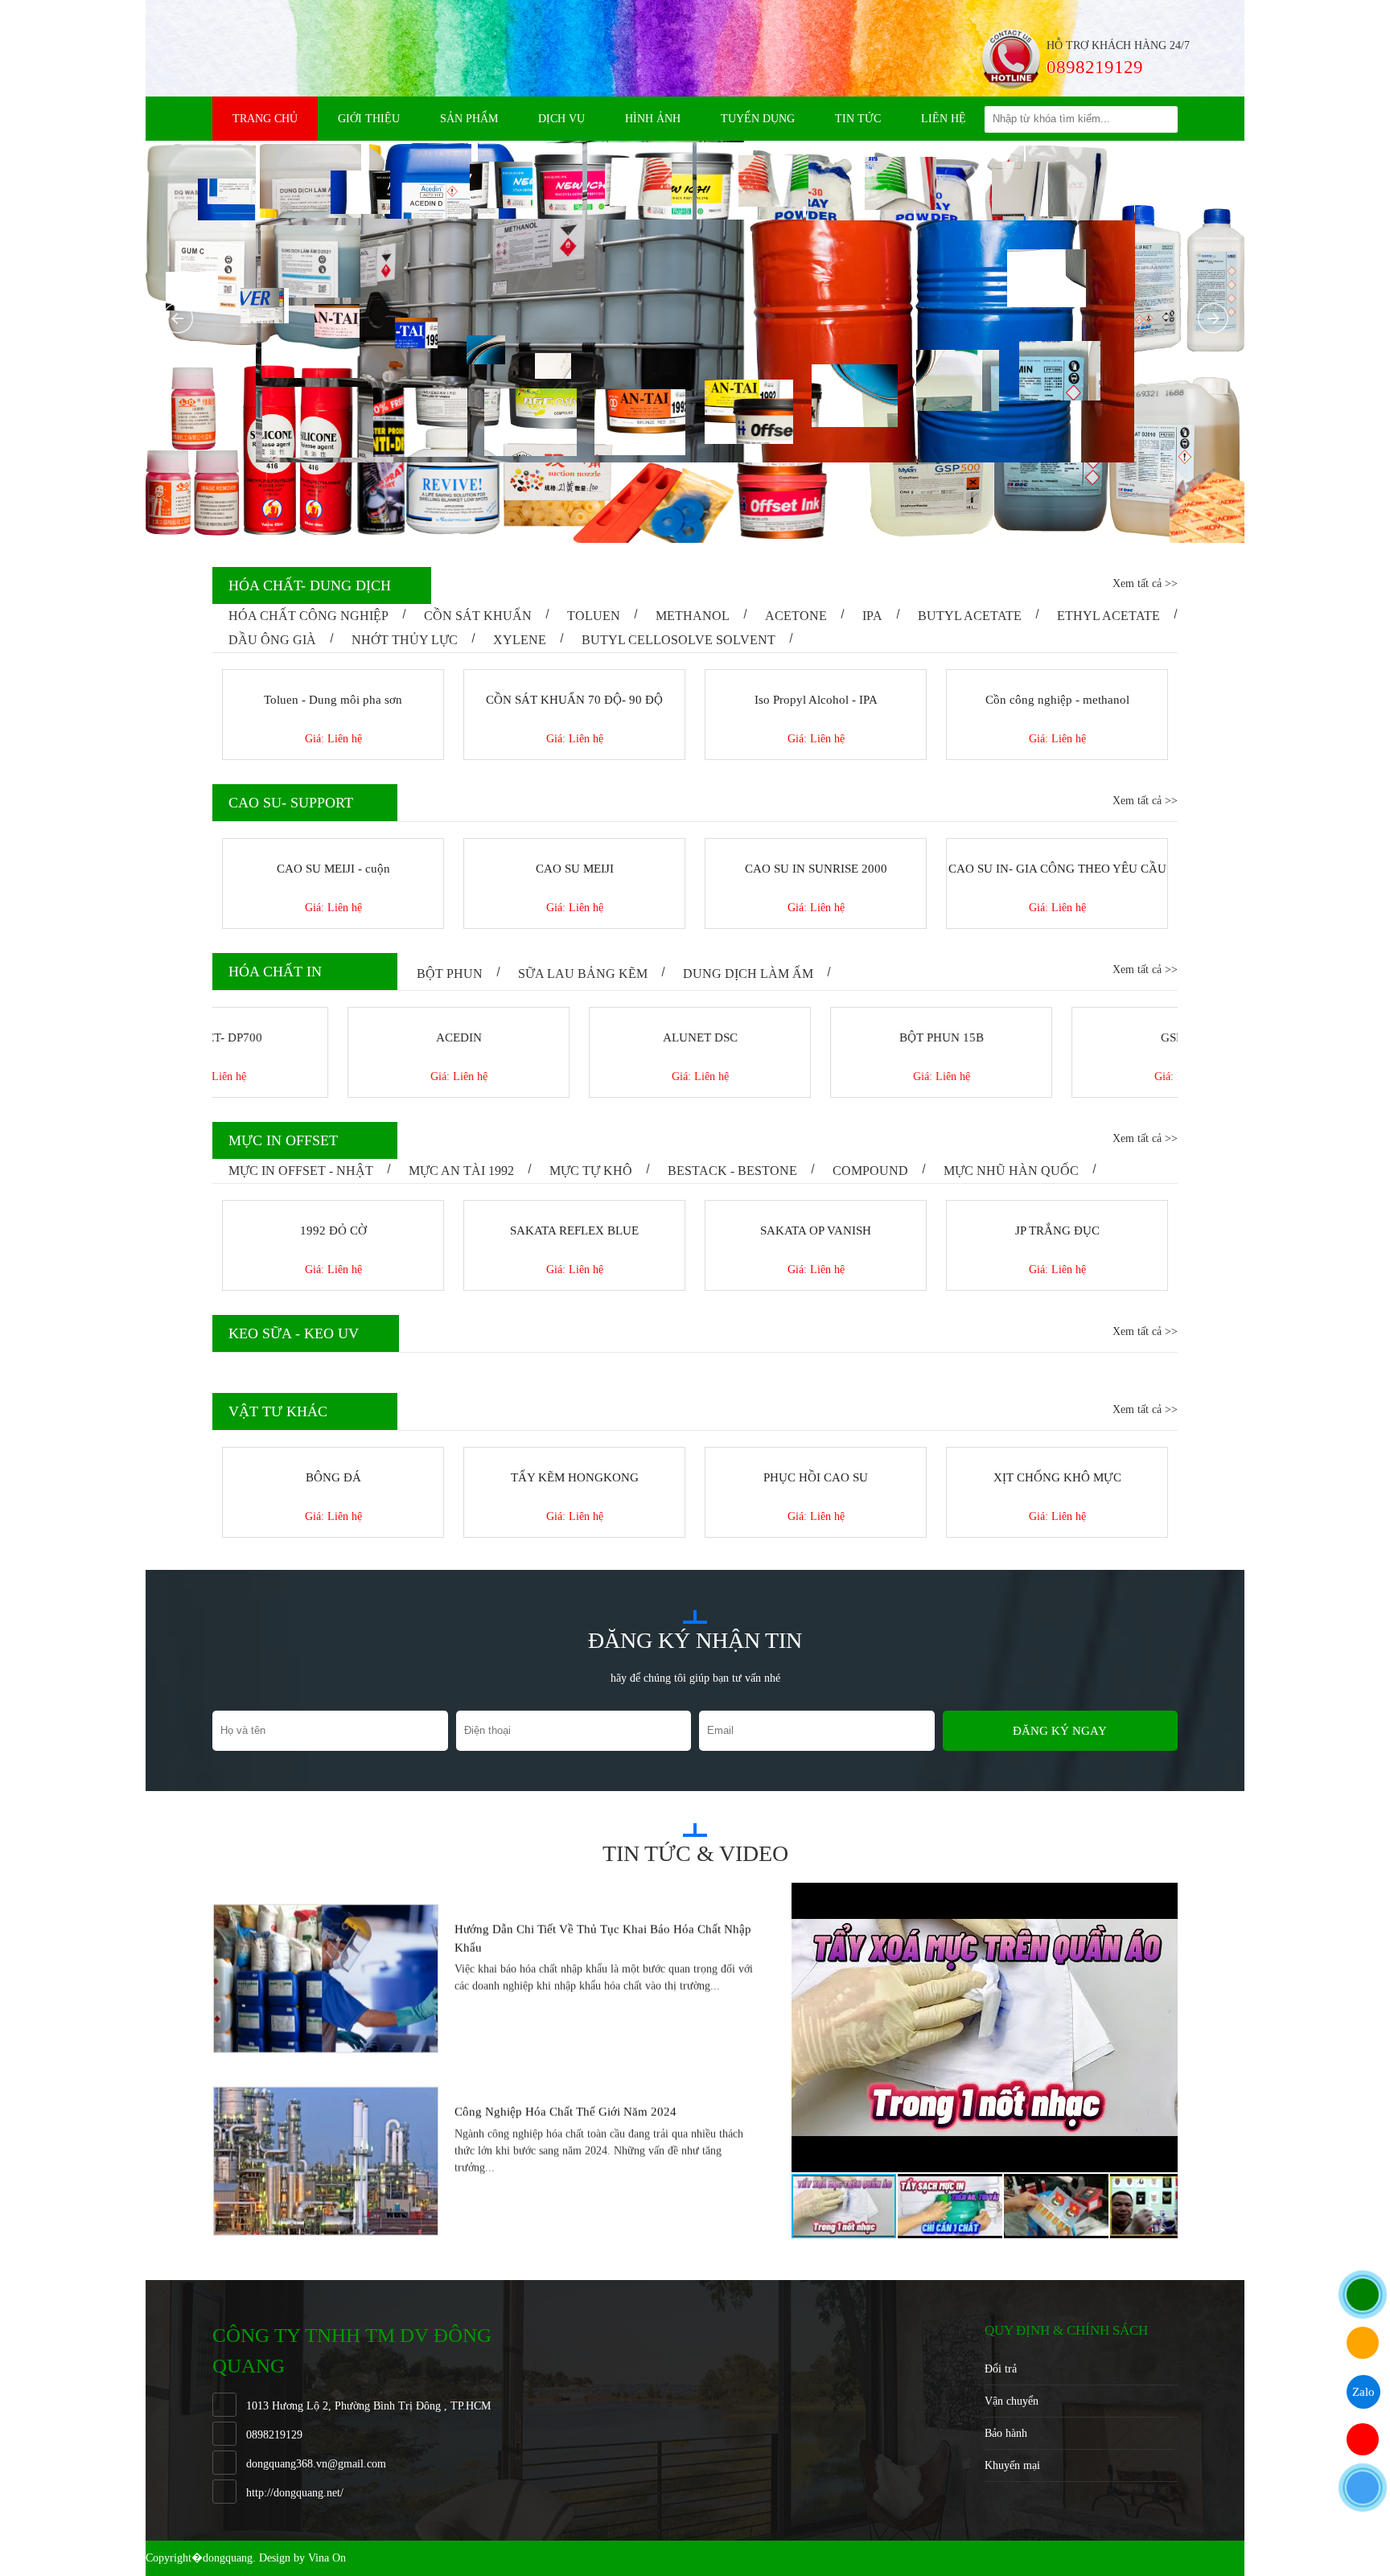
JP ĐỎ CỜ (1057, 1230)
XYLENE (520, 640)
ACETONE (796, 616)
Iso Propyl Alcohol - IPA (816, 700)
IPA (872, 616)
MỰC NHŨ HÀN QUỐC (1011, 1171)
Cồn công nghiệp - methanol (1057, 700)
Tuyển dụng (758, 119)
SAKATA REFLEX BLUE (333, 1230)
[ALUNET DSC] (574, 1014)
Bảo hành (1006, 2433)
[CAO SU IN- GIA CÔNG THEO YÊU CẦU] (1057, 845)
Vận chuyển (1012, 2401)
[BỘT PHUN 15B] (816, 1014)
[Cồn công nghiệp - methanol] (1057, 676)
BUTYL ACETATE (970, 616)
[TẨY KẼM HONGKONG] (333, 1454)
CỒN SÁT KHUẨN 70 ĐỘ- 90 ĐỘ (574, 700)
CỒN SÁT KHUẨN (478, 616)
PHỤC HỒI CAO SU (574, 1477)
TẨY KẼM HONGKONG (333, 1477)
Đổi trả (1001, 2369)
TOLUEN (594, 616)
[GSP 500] (1057, 1014)
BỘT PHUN (450, 974)
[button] (1163, 1897)
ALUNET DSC (575, 1037)
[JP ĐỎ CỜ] (1057, 1207)
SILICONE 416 (1057, 1477)
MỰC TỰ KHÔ (591, 1171)
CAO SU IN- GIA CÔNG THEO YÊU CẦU (1057, 869)
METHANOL (693, 616)
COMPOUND (870, 1171)
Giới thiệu (369, 119)
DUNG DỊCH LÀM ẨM (748, 974)
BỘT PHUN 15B (816, 1037)
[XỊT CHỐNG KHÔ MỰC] (816, 1454)
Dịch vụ (561, 119)
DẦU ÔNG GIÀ (272, 640)
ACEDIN (333, 1037)
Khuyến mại (1012, 2465)
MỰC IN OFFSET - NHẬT (301, 1171)
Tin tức (858, 119)
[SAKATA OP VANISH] (574, 1207)
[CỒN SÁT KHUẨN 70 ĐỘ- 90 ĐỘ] (574, 676)
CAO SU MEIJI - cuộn (333, 869)
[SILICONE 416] (1057, 1454)
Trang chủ (265, 119)
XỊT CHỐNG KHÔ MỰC (816, 1477)
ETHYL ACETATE (1108, 616)
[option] (487, 1973)
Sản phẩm (469, 119)
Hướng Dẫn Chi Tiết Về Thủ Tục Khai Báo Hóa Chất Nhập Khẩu (603, 1933)
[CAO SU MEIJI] (574, 845)
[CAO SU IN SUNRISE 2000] (816, 845)
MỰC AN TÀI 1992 (461, 1171)
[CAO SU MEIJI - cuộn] (333, 845)
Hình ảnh (653, 119)
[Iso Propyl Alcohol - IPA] (816, 676)
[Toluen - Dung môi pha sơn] (333, 676)
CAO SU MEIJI (575, 869)
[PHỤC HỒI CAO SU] (574, 1454)
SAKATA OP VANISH (574, 1230)
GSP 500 (1057, 1037)
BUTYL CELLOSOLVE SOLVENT (679, 640)
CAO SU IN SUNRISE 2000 (816, 869)
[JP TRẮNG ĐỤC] (816, 1207)
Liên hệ (944, 119)
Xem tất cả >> (1145, 583)
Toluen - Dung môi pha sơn (333, 700)
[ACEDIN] (333, 1014)
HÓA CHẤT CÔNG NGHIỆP (308, 616)
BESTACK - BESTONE (732, 1171)
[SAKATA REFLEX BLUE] (333, 1207)
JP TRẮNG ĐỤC (816, 1230)
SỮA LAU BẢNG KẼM (583, 974)
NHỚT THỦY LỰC (405, 640)
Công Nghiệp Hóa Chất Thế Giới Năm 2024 (565, 2106)
